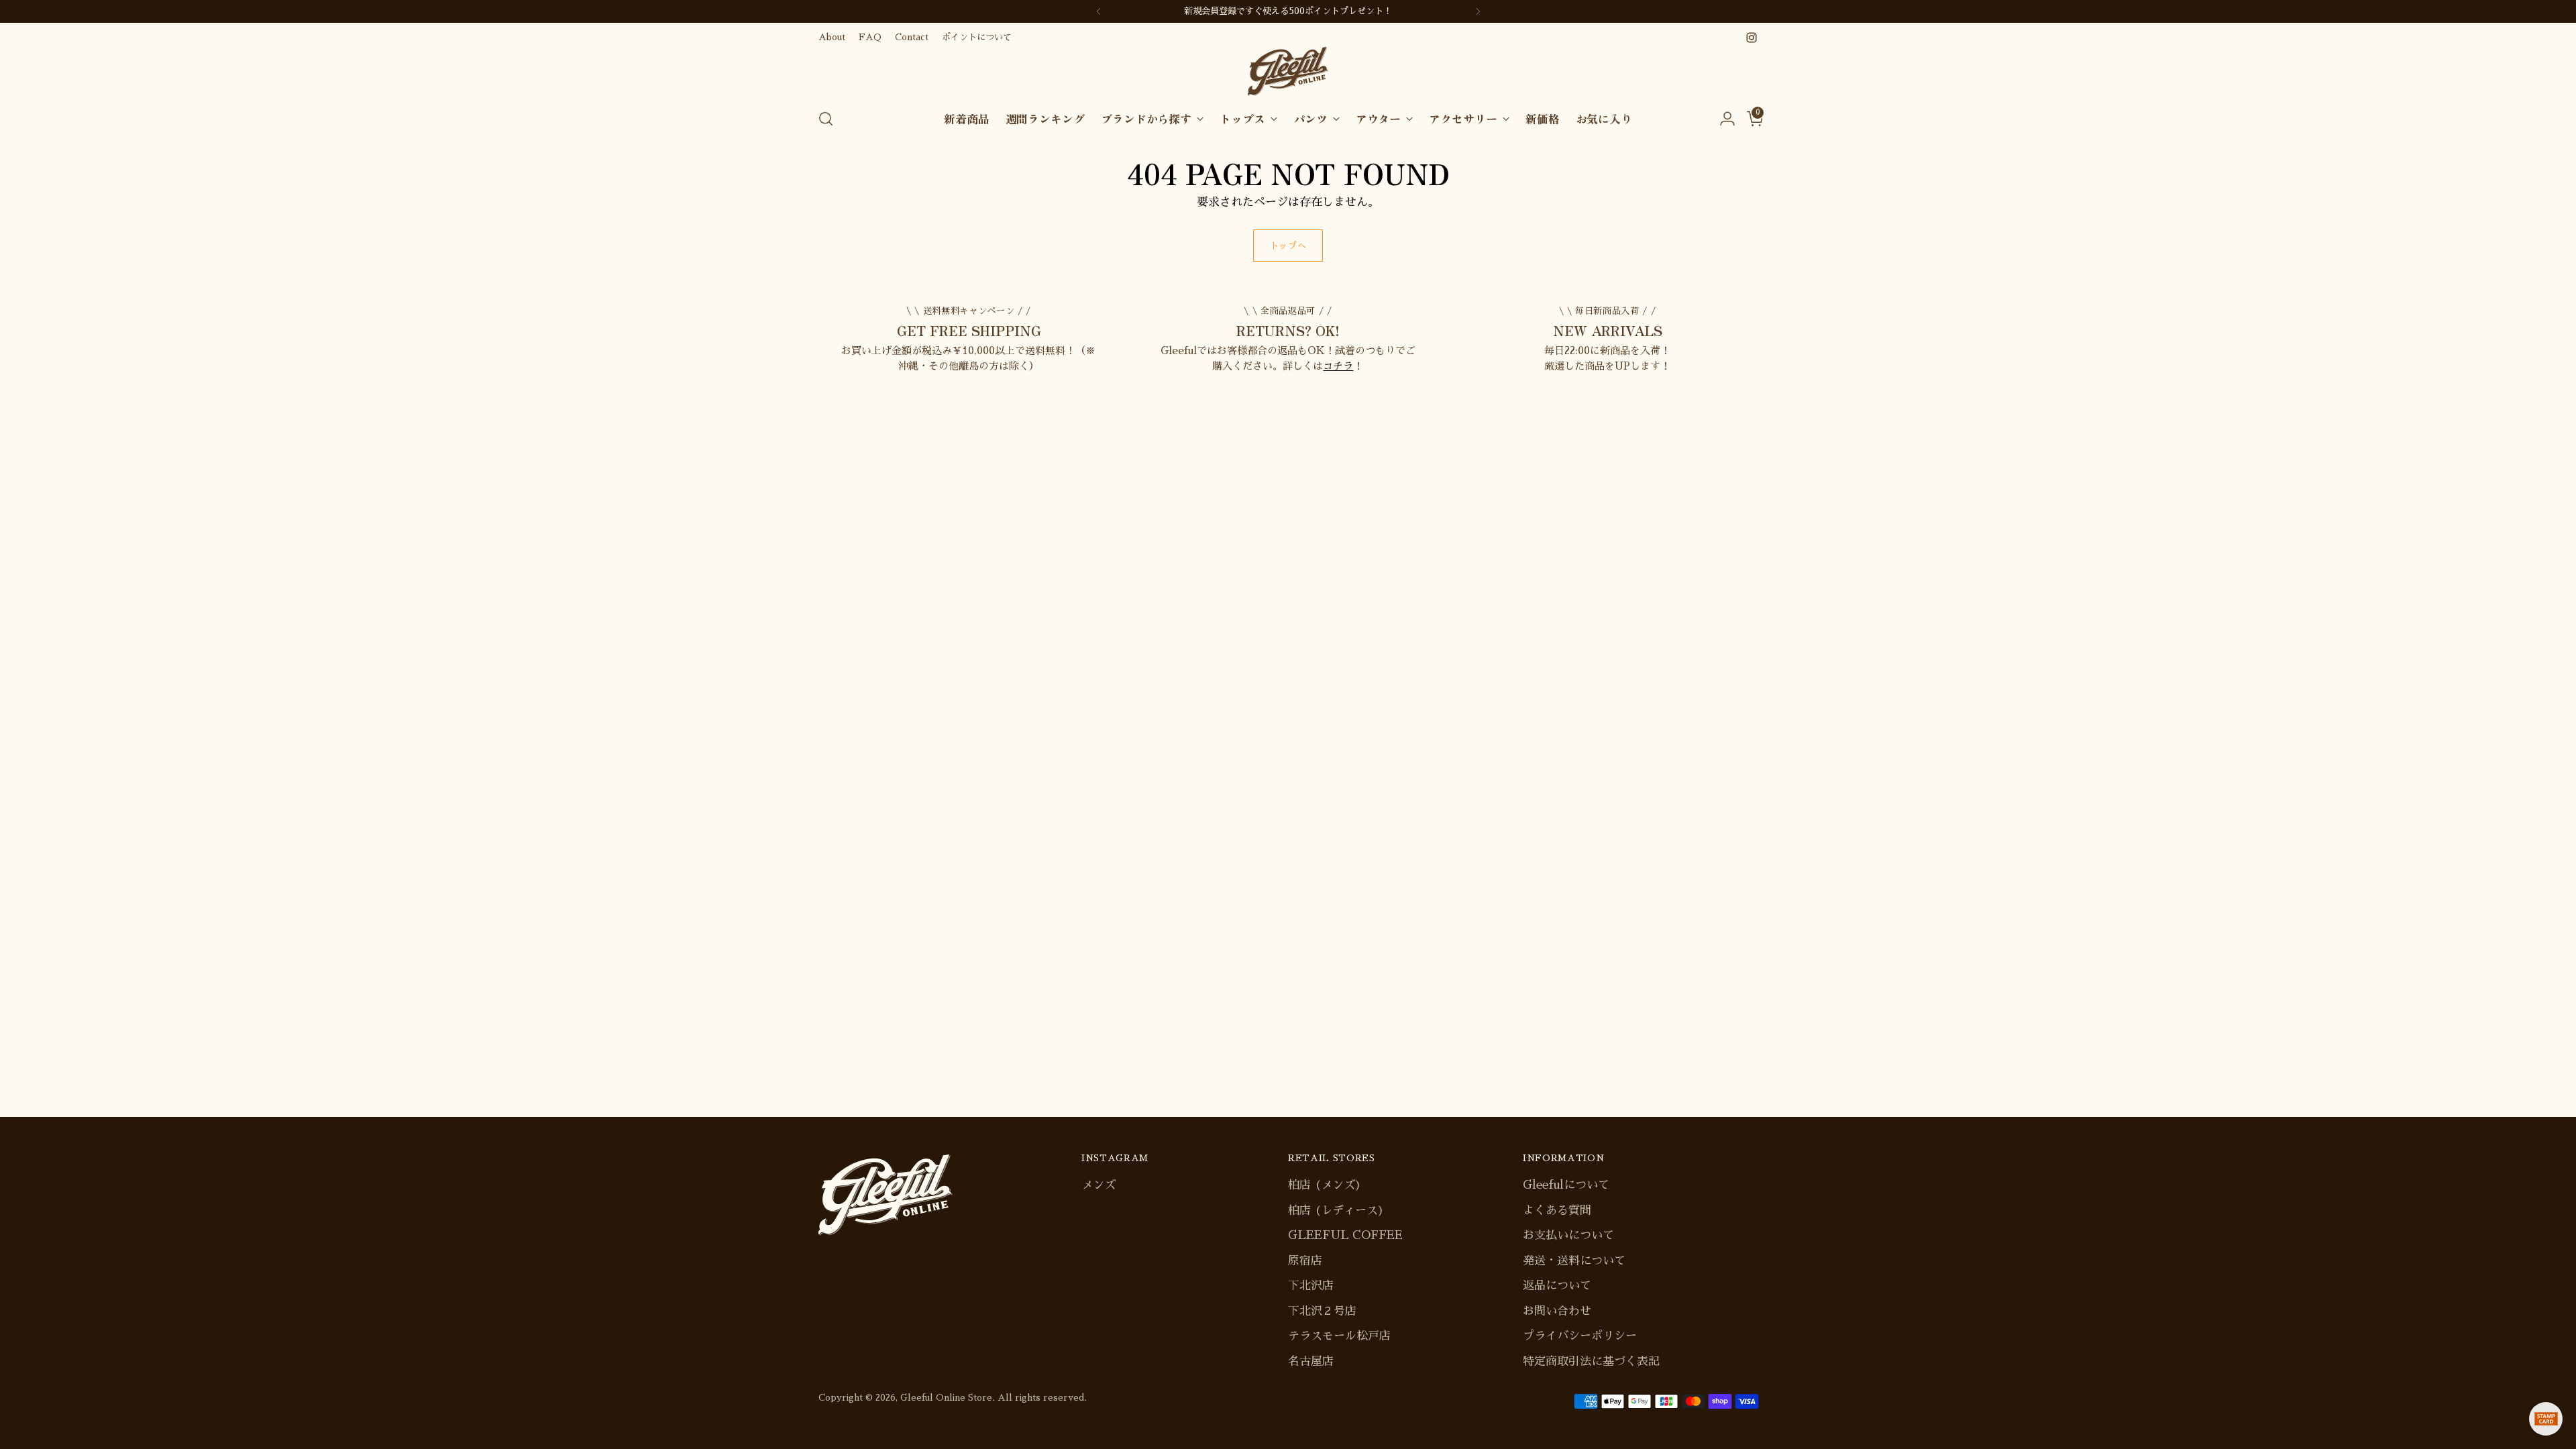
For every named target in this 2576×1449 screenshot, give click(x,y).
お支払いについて (1568, 1235)
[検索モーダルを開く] (826, 119)
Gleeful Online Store (946, 1398)
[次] (1478, 11)
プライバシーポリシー (1580, 1336)
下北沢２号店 (1322, 1311)
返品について (1557, 1286)
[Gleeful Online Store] (1288, 71)
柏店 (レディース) (1336, 1211)
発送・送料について (1574, 1261)
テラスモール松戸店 (1339, 1336)
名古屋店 (1311, 1361)
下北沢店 (1311, 1286)
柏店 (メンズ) (1325, 1185)
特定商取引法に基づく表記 (1591, 1361)
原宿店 (1305, 1261)
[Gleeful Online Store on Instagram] (1752, 38)
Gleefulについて (1566, 1185)
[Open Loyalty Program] (2546, 1419)
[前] (1099, 11)
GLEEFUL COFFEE (1345, 1235)
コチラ (1338, 366)
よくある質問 (1557, 1211)
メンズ (1098, 1185)
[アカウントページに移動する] (1722, 119)
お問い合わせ (1557, 1311)
